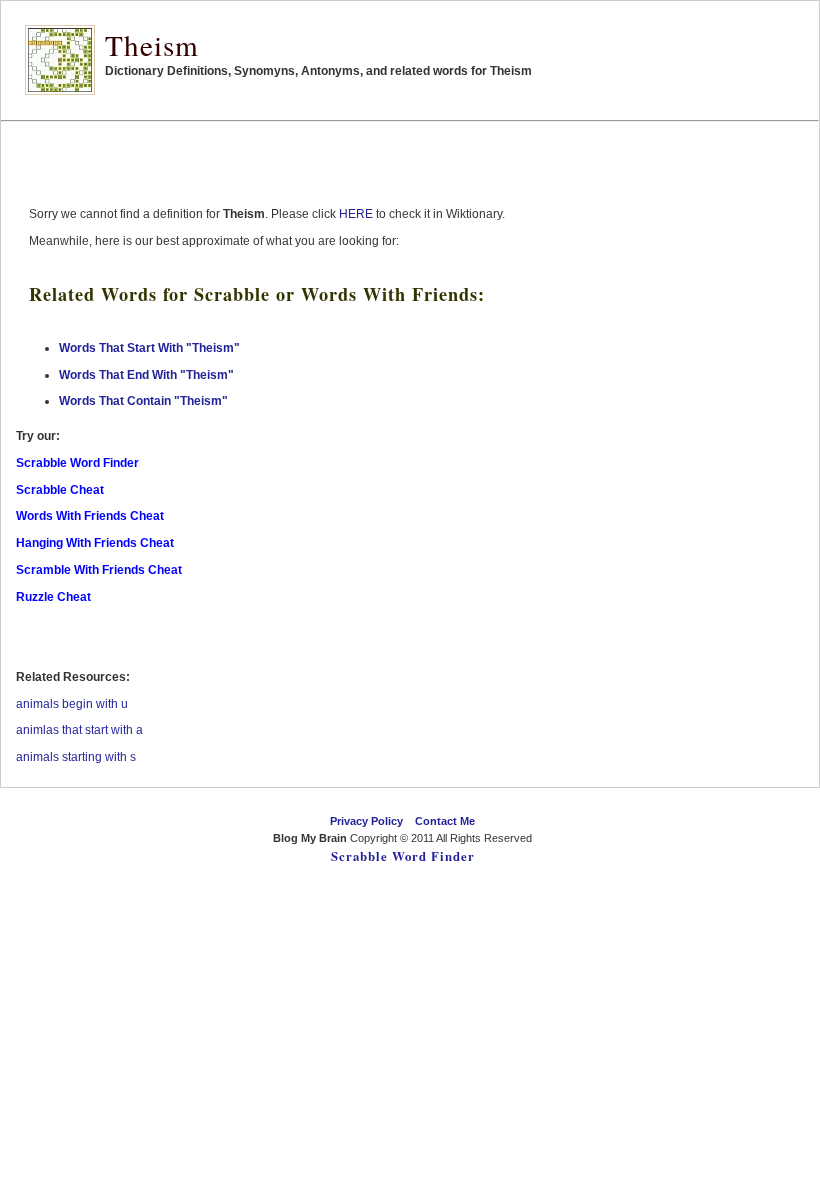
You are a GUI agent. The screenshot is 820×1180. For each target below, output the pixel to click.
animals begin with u (72, 704)
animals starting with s (76, 757)
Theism (152, 44)
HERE (356, 214)
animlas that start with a (79, 730)
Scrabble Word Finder (403, 856)
